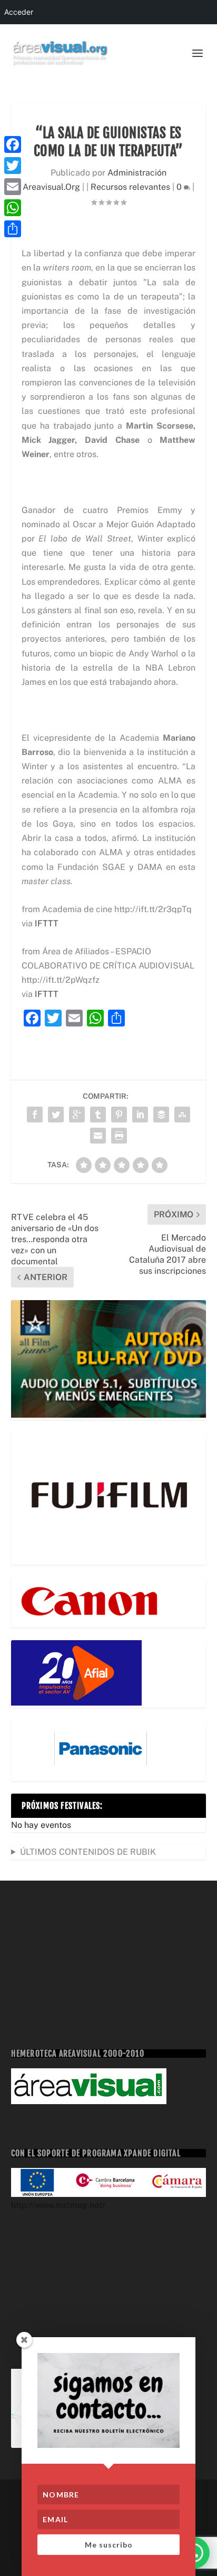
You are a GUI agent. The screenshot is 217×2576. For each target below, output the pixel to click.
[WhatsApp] (13, 208)
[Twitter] (13, 166)
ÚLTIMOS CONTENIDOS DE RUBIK (88, 1852)
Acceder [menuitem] (19, 12)
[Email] (13, 187)
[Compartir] (13, 229)
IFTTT (47, 923)
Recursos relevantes (130, 187)
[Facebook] (13, 144)
